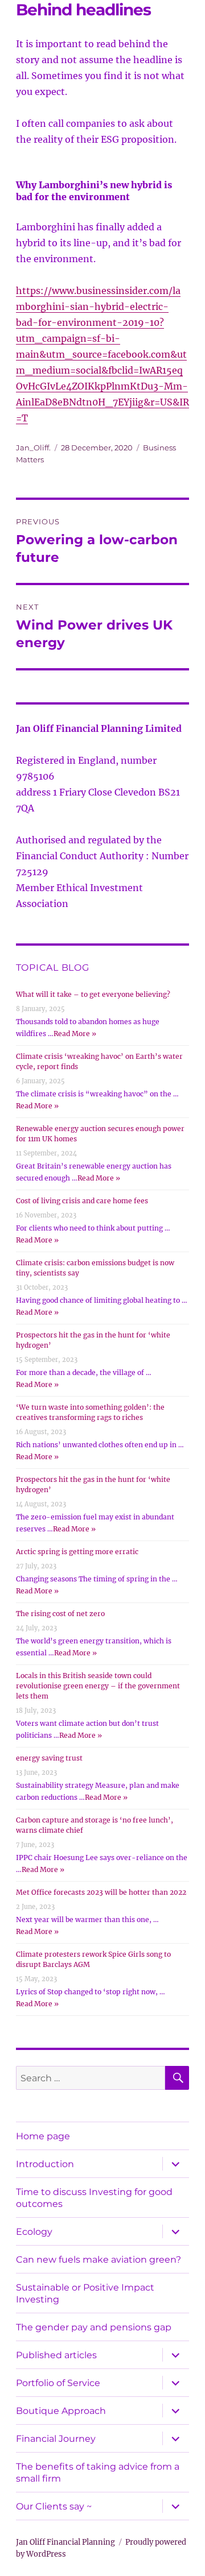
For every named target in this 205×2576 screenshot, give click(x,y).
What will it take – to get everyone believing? (93, 994)
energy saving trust (49, 1758)
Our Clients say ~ (54, 2506)
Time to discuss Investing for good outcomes (94, 2198)
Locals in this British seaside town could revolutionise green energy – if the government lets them (98, 1686)
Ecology (34, 2232)
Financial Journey (56, 2439)
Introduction (45, 2164)
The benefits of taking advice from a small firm (98, 2473)
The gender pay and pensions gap (94, 2327)
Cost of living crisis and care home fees (82, 1201)
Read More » (75, 1034)
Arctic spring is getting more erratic (77, 1552)
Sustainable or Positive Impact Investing (85, 2293)
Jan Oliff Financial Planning (65, 2542)
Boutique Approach (61, 2411)
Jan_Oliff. (33, 448)
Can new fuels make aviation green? (99, 2260)
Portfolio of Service (58, 2383)
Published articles (56, 2355)
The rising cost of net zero (60, 1614)
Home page (43, 2136)
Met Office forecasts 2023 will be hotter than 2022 (101, 1892)
